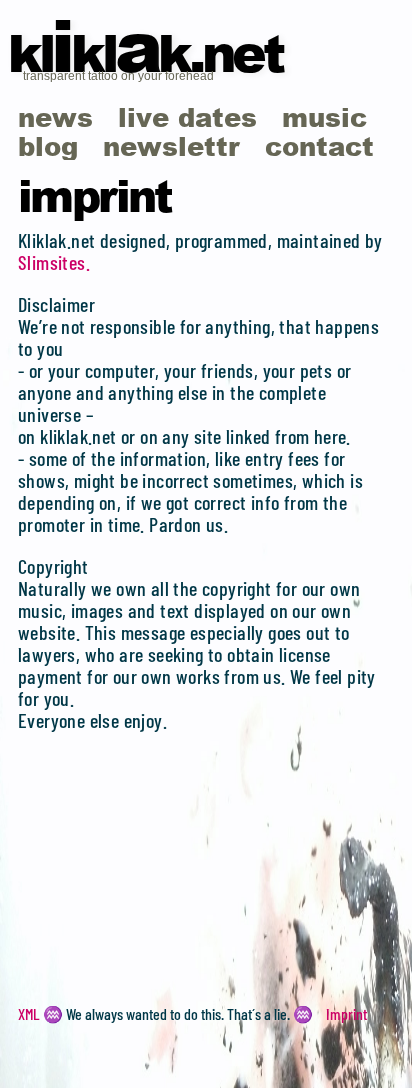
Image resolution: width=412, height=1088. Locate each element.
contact (319, 145)
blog (48, 145)
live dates (187, 116)
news (55, 116)
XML (29, 1013)
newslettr (171, 145)
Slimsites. (54, 262)
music (324, 116)
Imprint (346, 1013)
